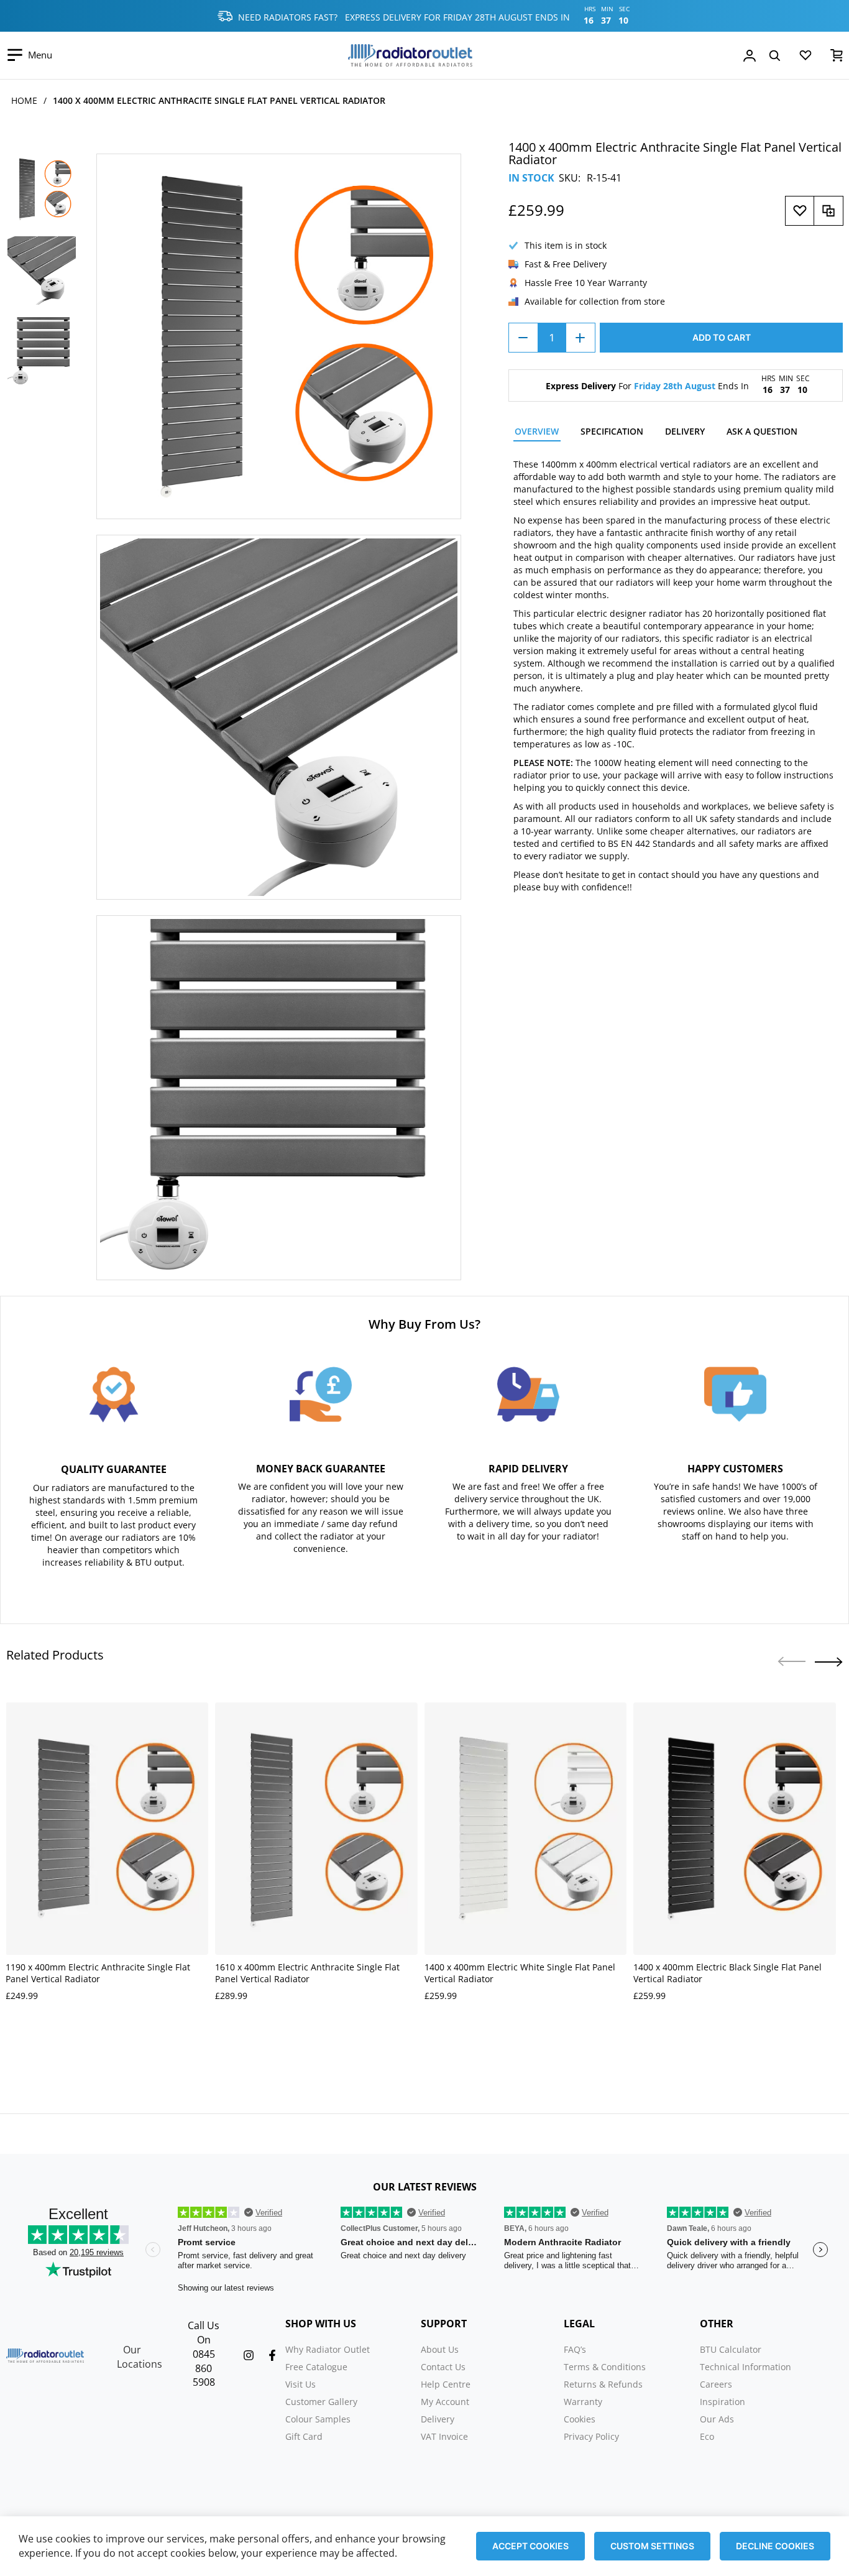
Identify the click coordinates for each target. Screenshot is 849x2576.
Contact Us (443, 2367)
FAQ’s (575, 2349)
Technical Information (746, 2367)
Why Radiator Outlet (328, 2349)
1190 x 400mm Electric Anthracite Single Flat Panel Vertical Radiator (98, 1973)
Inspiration (723, 2402)
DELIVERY (685, 431)
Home (24, 100)
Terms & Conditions (605, 2367)
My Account (445, 2402)
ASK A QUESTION (762, 431)
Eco (707, 2436)
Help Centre (446, 2384)
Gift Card (304, 2436)
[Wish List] (805, 58)
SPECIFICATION (612, 431)
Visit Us (301, 2384)
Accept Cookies (530, 2546)
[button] (829, 1662)
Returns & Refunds (603, 2384)
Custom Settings (652, 2546)
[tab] (537, 433)
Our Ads (717, 2419)
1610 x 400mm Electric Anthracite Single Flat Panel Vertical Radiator (307, 1973)
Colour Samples (318, 2419)
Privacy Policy (591, 2436)
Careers (716, 2384)
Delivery (438, 2419)
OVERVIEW (537, 431)
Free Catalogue (316, 2367)
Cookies (580, 2419)
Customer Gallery (321, 2402)
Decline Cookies (775, 2546)
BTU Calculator (731, 2349)
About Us (440, 2349)
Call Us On (204, 2333)
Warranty (583, 2402)
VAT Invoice (444, 2436)
